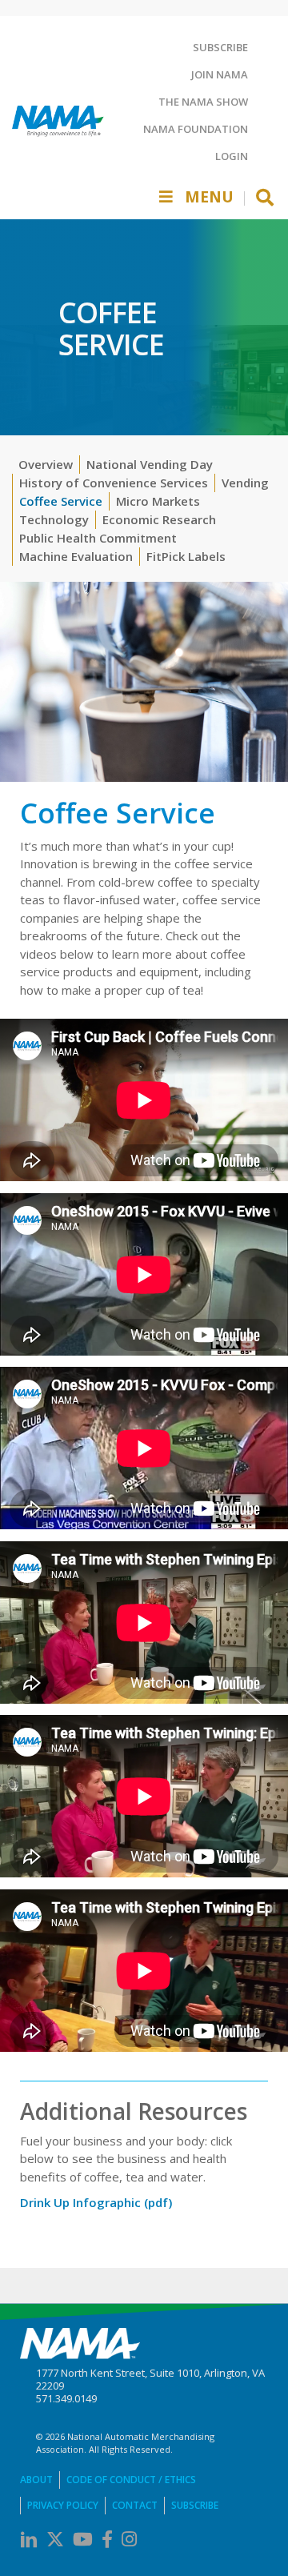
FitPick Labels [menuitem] (186, 556)
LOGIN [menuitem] (232, 156)
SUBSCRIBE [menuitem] (220, 47)
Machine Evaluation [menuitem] (76, 556)
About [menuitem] (36, 2480)
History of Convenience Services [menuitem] (114, 483)
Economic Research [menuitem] (159, 519)
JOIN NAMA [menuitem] (220, 74)
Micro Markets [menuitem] (158, 501)
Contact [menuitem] (135, 2505)
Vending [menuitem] (245, 483)
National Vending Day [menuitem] (150, 464)
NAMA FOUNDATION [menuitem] (196, 129)
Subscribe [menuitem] (195, 2505)
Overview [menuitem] (46, 464)
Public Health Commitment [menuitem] (98, 538)
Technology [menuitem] (54, 519)
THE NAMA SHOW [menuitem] (203, 102)
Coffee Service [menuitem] (61, 501)
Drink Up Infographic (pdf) (96, 2202)
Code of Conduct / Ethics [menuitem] (131, 2480)
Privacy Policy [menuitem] (63, 2505)
